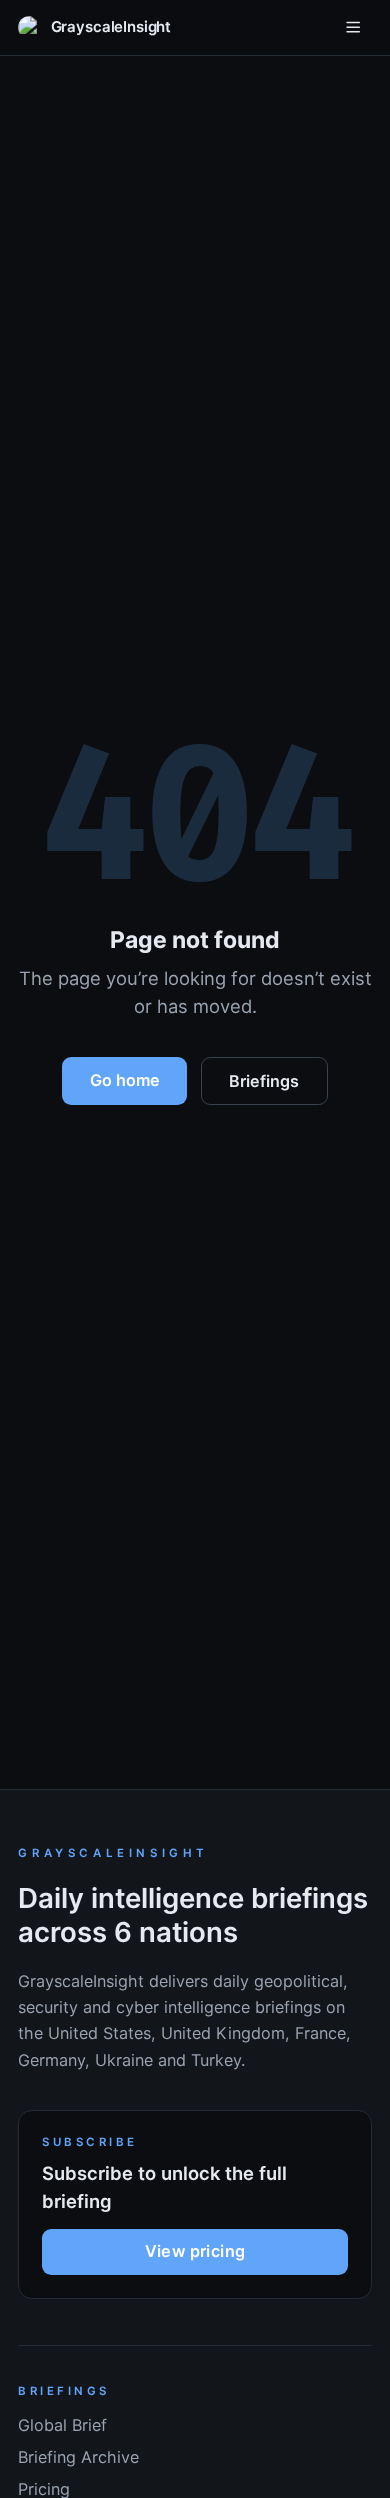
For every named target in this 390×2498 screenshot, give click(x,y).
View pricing (195, 2251)
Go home (125, 1080)
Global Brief (62, 2425)
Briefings (264, 1081)
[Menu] (353, 27)
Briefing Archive (78, 2457)
